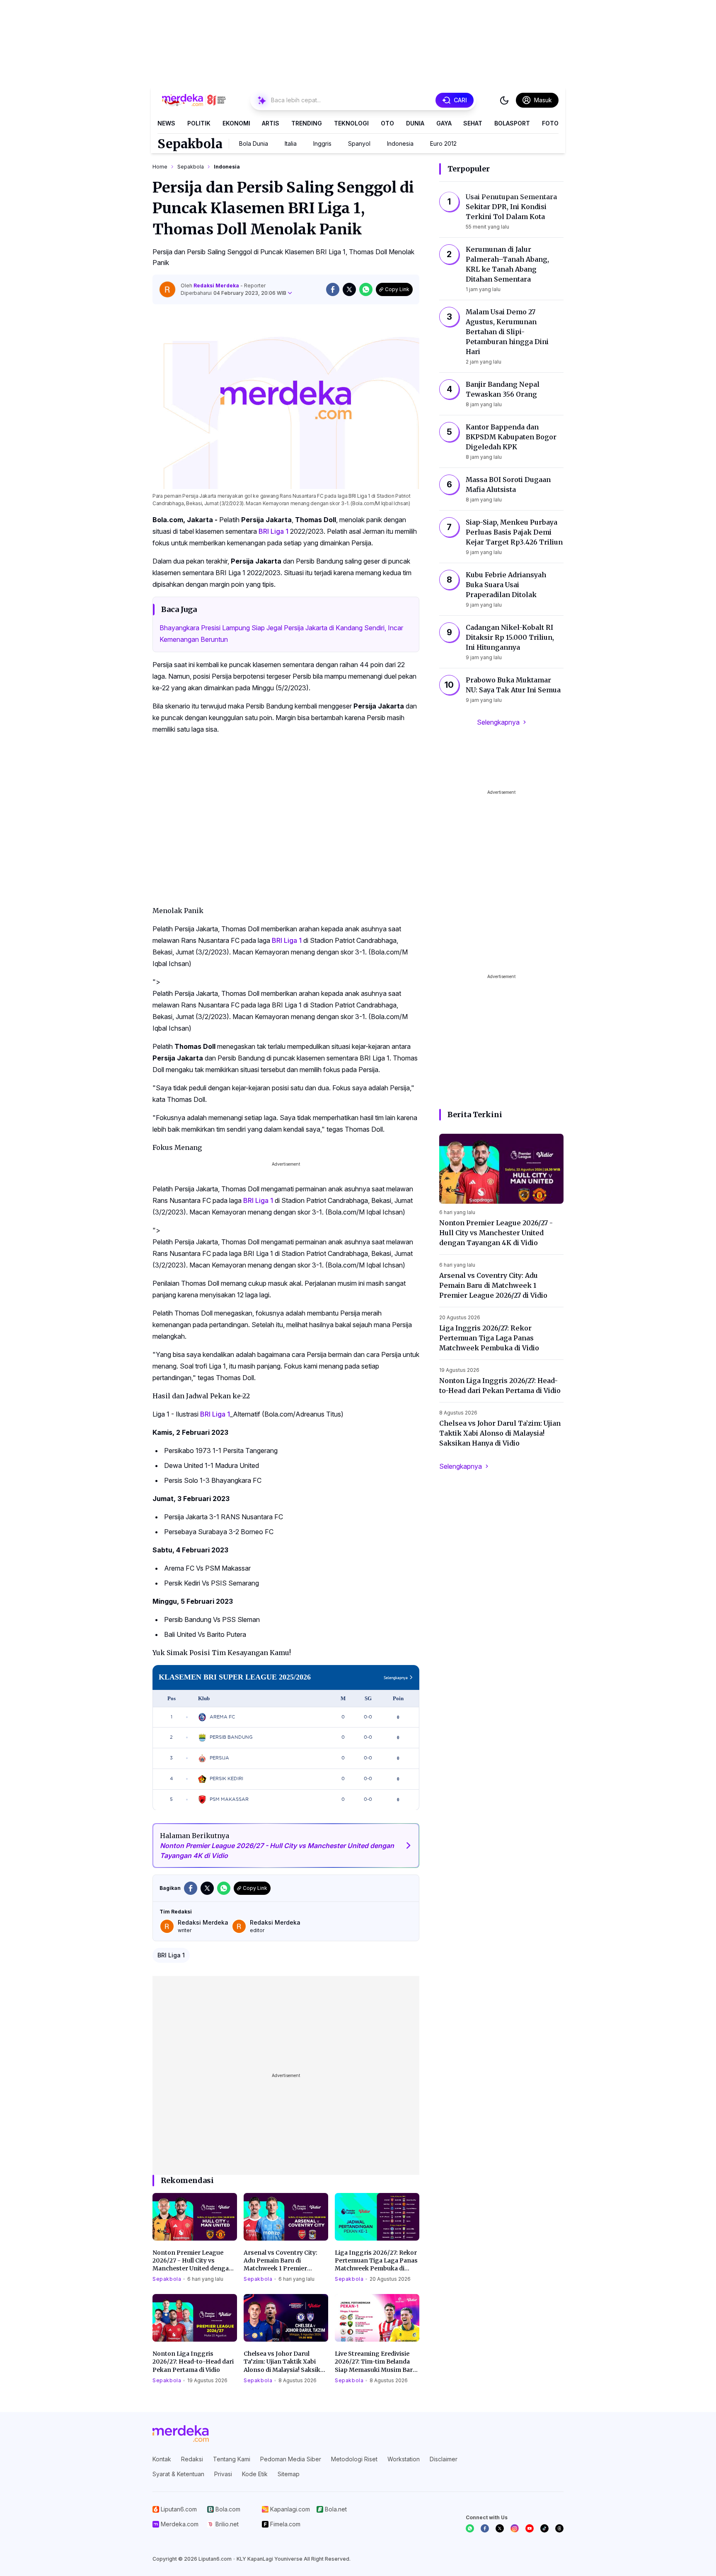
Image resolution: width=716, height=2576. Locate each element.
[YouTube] (530, 2528)
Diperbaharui (233, 293)
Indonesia (400, 143)
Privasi (223, 2474)
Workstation (404, 2459)
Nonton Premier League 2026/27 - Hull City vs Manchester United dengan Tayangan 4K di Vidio (193, 2261)
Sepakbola (190, 144)
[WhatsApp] (470, 2528)
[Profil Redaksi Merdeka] (167, 289)
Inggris (322, 143)
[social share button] (333, 289)
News (166, 123)
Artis (271, 123)
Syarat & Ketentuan (178, 2474)
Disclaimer (444, 2459)
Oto (387, 123)
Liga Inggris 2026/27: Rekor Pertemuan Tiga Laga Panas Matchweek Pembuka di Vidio (376, 2261)
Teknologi (351, 123)
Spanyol (359, 143)
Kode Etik (255, 2474)
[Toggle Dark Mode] (504, 100)
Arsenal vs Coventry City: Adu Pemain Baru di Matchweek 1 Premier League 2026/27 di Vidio (281, 2261)
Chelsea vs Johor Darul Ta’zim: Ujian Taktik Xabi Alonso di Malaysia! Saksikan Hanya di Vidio (286, 2362)
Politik (199, 123)
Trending (307, 123)
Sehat (473, 123)
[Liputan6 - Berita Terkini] (181, 2434)
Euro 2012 (443, 143)
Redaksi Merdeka (217, 286)
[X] (500, 2528)
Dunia (415, 123)
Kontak (162, 2459)
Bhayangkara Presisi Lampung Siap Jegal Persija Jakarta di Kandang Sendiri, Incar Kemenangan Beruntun (281, 634)
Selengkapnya (498, 722)
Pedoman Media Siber (291, 2459)
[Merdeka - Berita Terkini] (194, 100)
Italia (291, 143)
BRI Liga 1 (273, 531)
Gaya (444, 123)
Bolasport (512, 123)
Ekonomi (236, 123)
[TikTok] (544, 2528)
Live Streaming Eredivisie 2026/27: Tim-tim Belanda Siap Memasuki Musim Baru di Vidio (376, 2362)
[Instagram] (515, 2528)
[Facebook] (485, 2528)
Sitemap (289, 2474)
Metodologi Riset (354, 2459)
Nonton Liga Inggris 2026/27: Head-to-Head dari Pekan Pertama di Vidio (193, 2362)
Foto (550, 123)
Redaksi (192, 2459)
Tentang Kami (232, 2459)
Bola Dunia (254, 143)
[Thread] (559, 2528)
